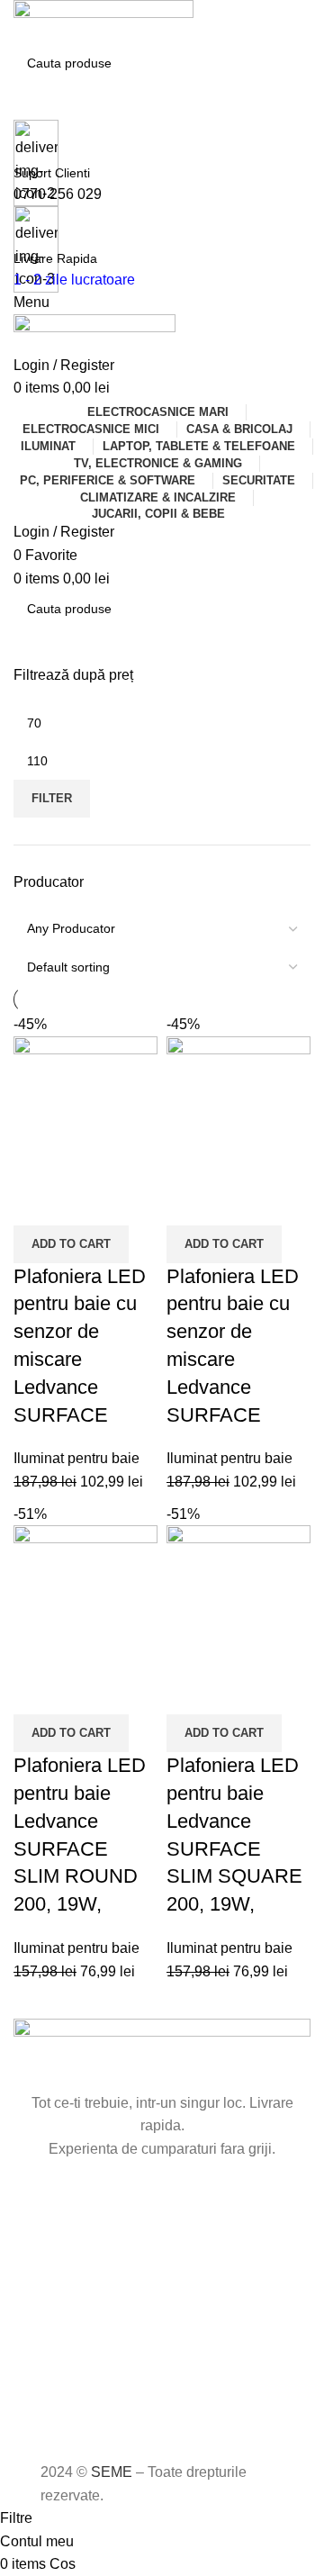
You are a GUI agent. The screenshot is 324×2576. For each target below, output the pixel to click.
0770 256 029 (58, 194)
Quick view (85, 1203)
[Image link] (162, 2054)
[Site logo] (103, 21)
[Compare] (36, 1203)
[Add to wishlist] (133, 1203)
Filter (52, 798)
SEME (112, 2472)
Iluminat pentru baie (76, 1458)
